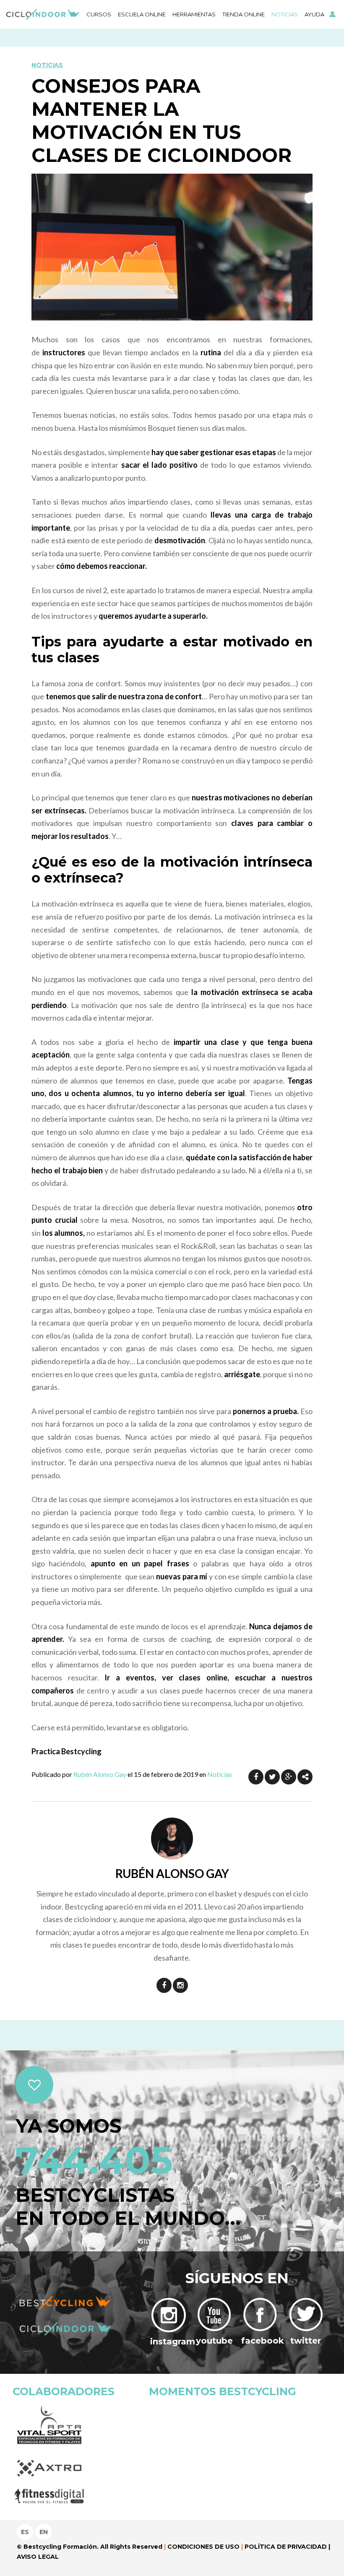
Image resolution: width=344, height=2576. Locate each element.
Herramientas (194, 14)
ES (25, 2532)
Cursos (99, 14)
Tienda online (244, 14)
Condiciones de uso (203, 2547)
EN (44, 2532)
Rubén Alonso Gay (100, 1774)
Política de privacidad (286, 2547)
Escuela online (142, 14)
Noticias (285, 14)
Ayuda (314, 14)
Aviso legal (38, 2557)
